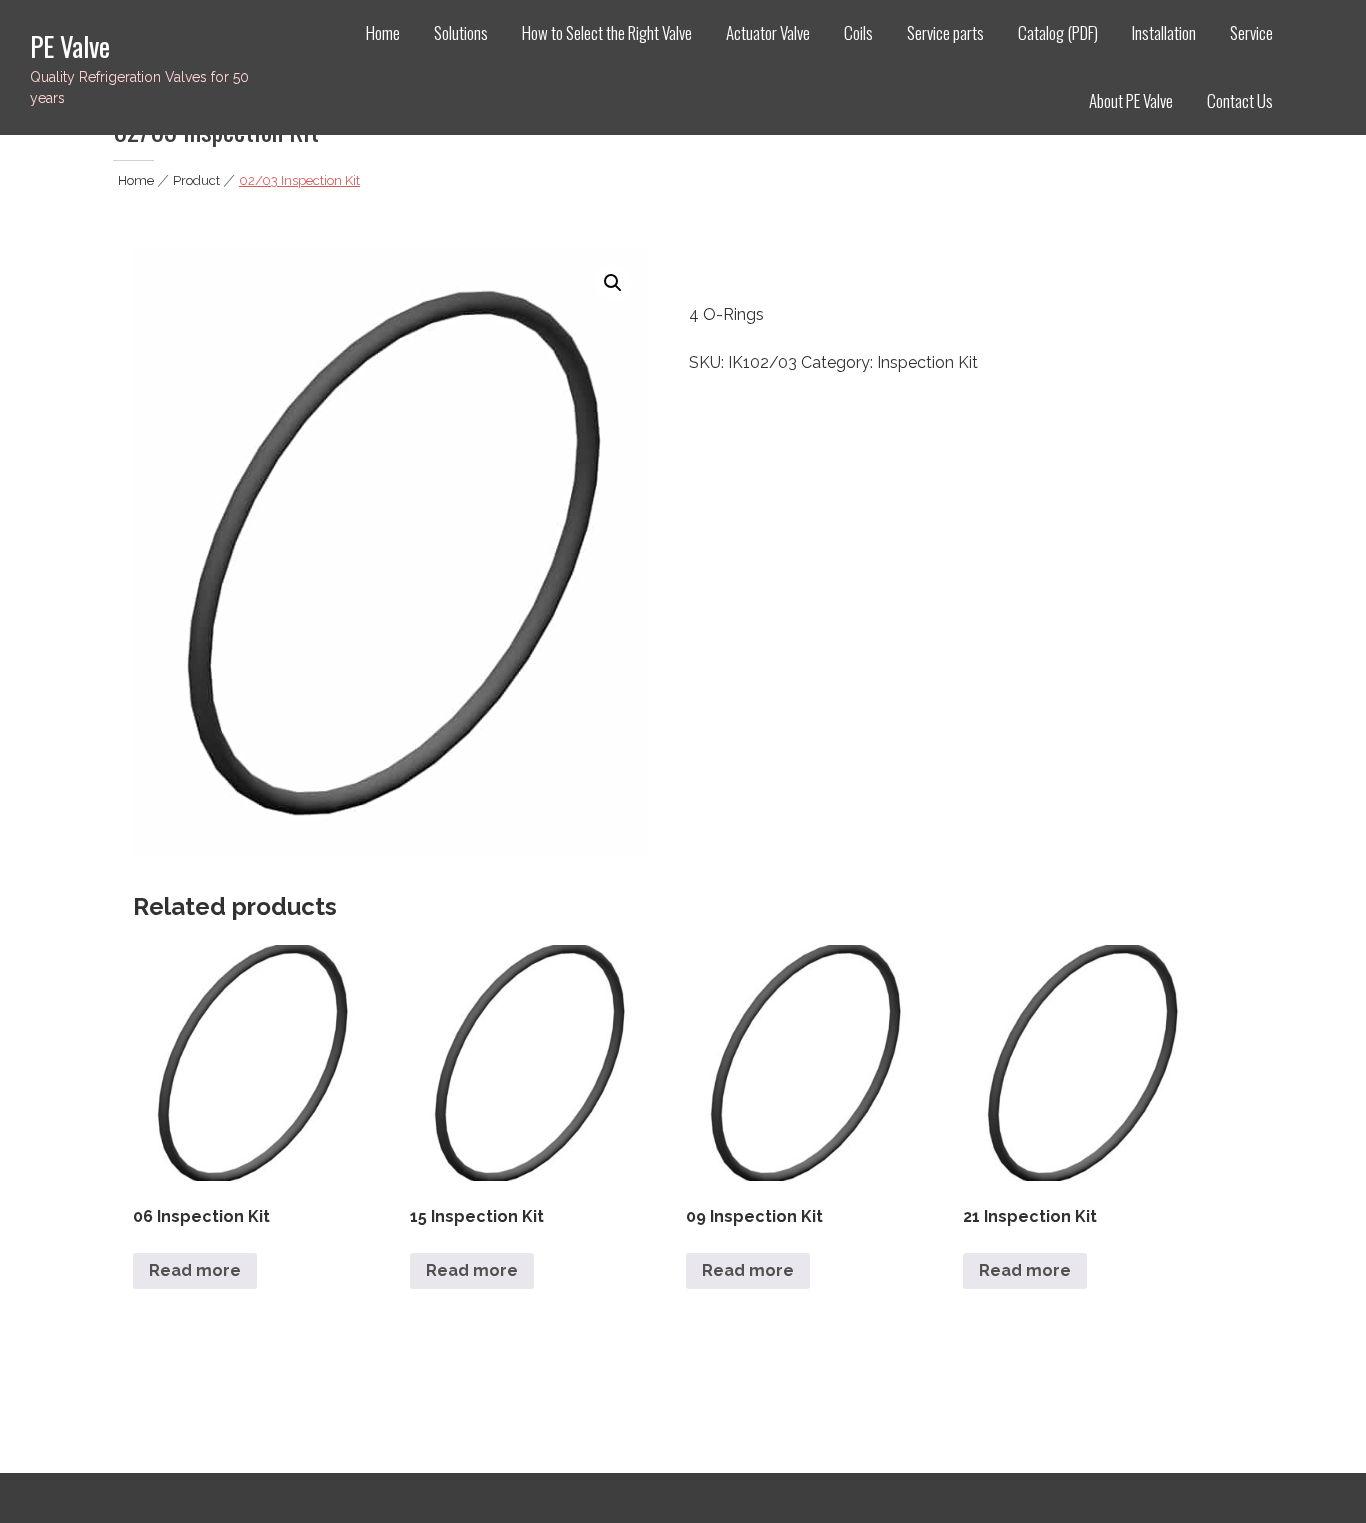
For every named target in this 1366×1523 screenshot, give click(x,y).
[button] (613, 283)
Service (1251, 32)
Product (196, 180)
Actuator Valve (768, 32)
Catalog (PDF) (1058, 32)
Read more (195, 1270)
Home (383, 32)
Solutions (461, 32)
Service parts (945, 32)
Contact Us (1240, 100)
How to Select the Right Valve (607, 32)
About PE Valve (1131, 100)
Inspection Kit (927, 362)
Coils (858, 32)
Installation (1164, 32)
